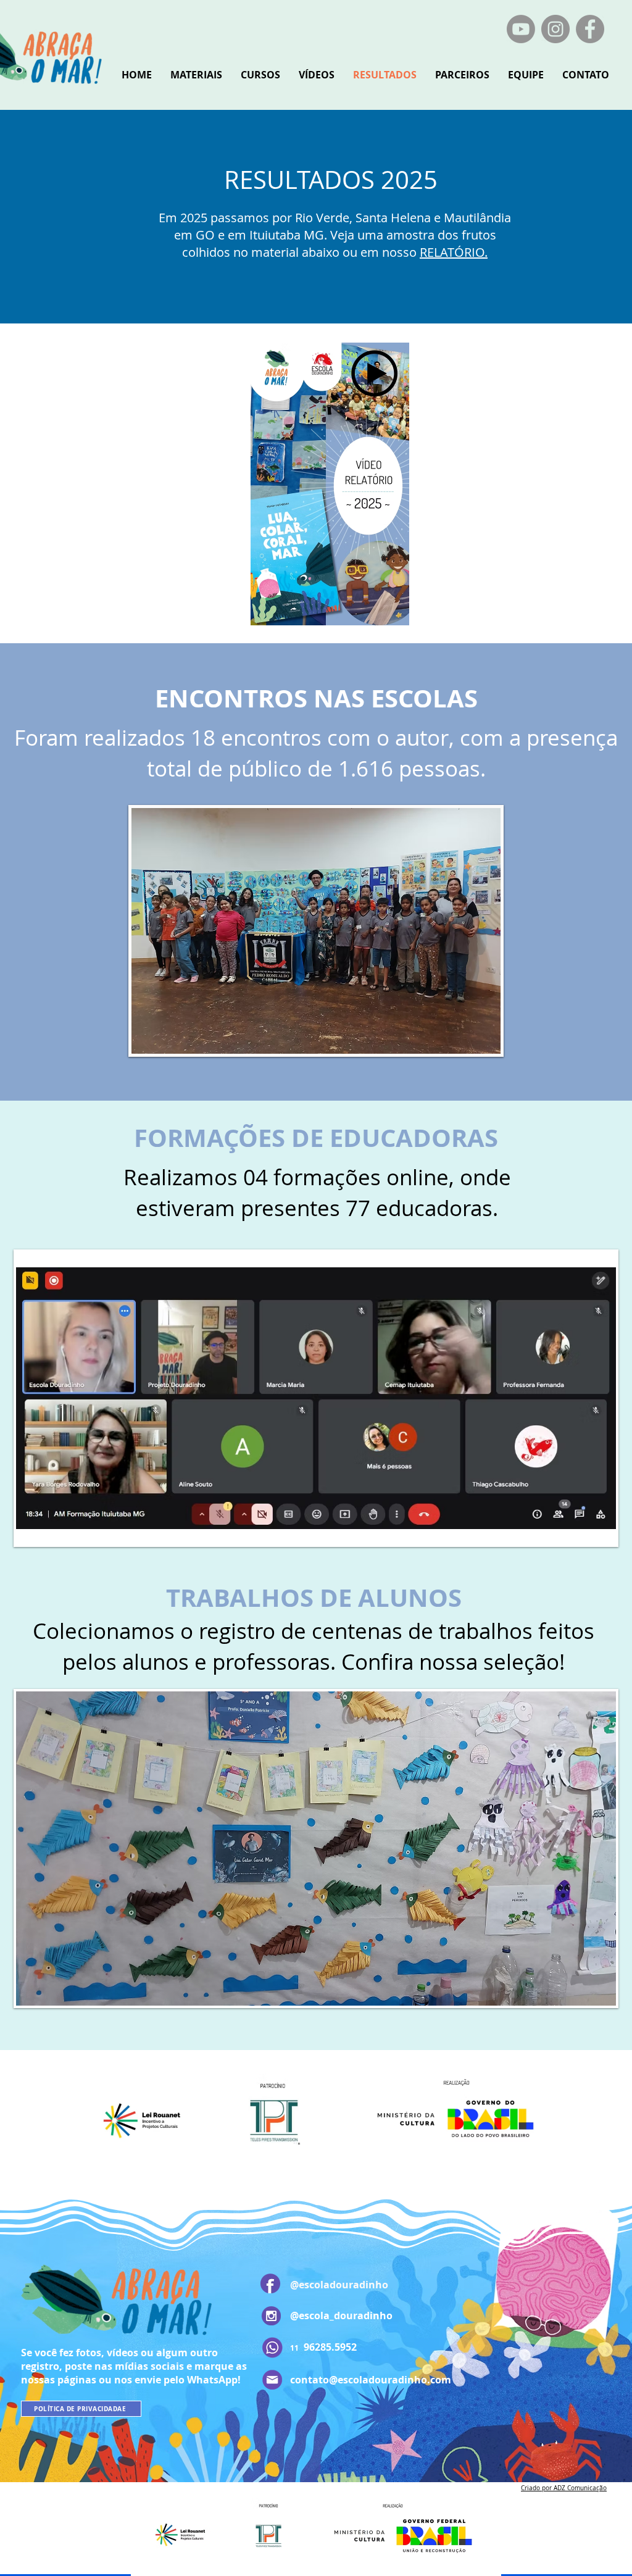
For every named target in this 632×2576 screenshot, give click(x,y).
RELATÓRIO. (454, 252)
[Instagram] (555, 29)
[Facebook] (590, 29)
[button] (316, 931)
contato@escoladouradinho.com (371, 2380)
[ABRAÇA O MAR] (521, 29)
